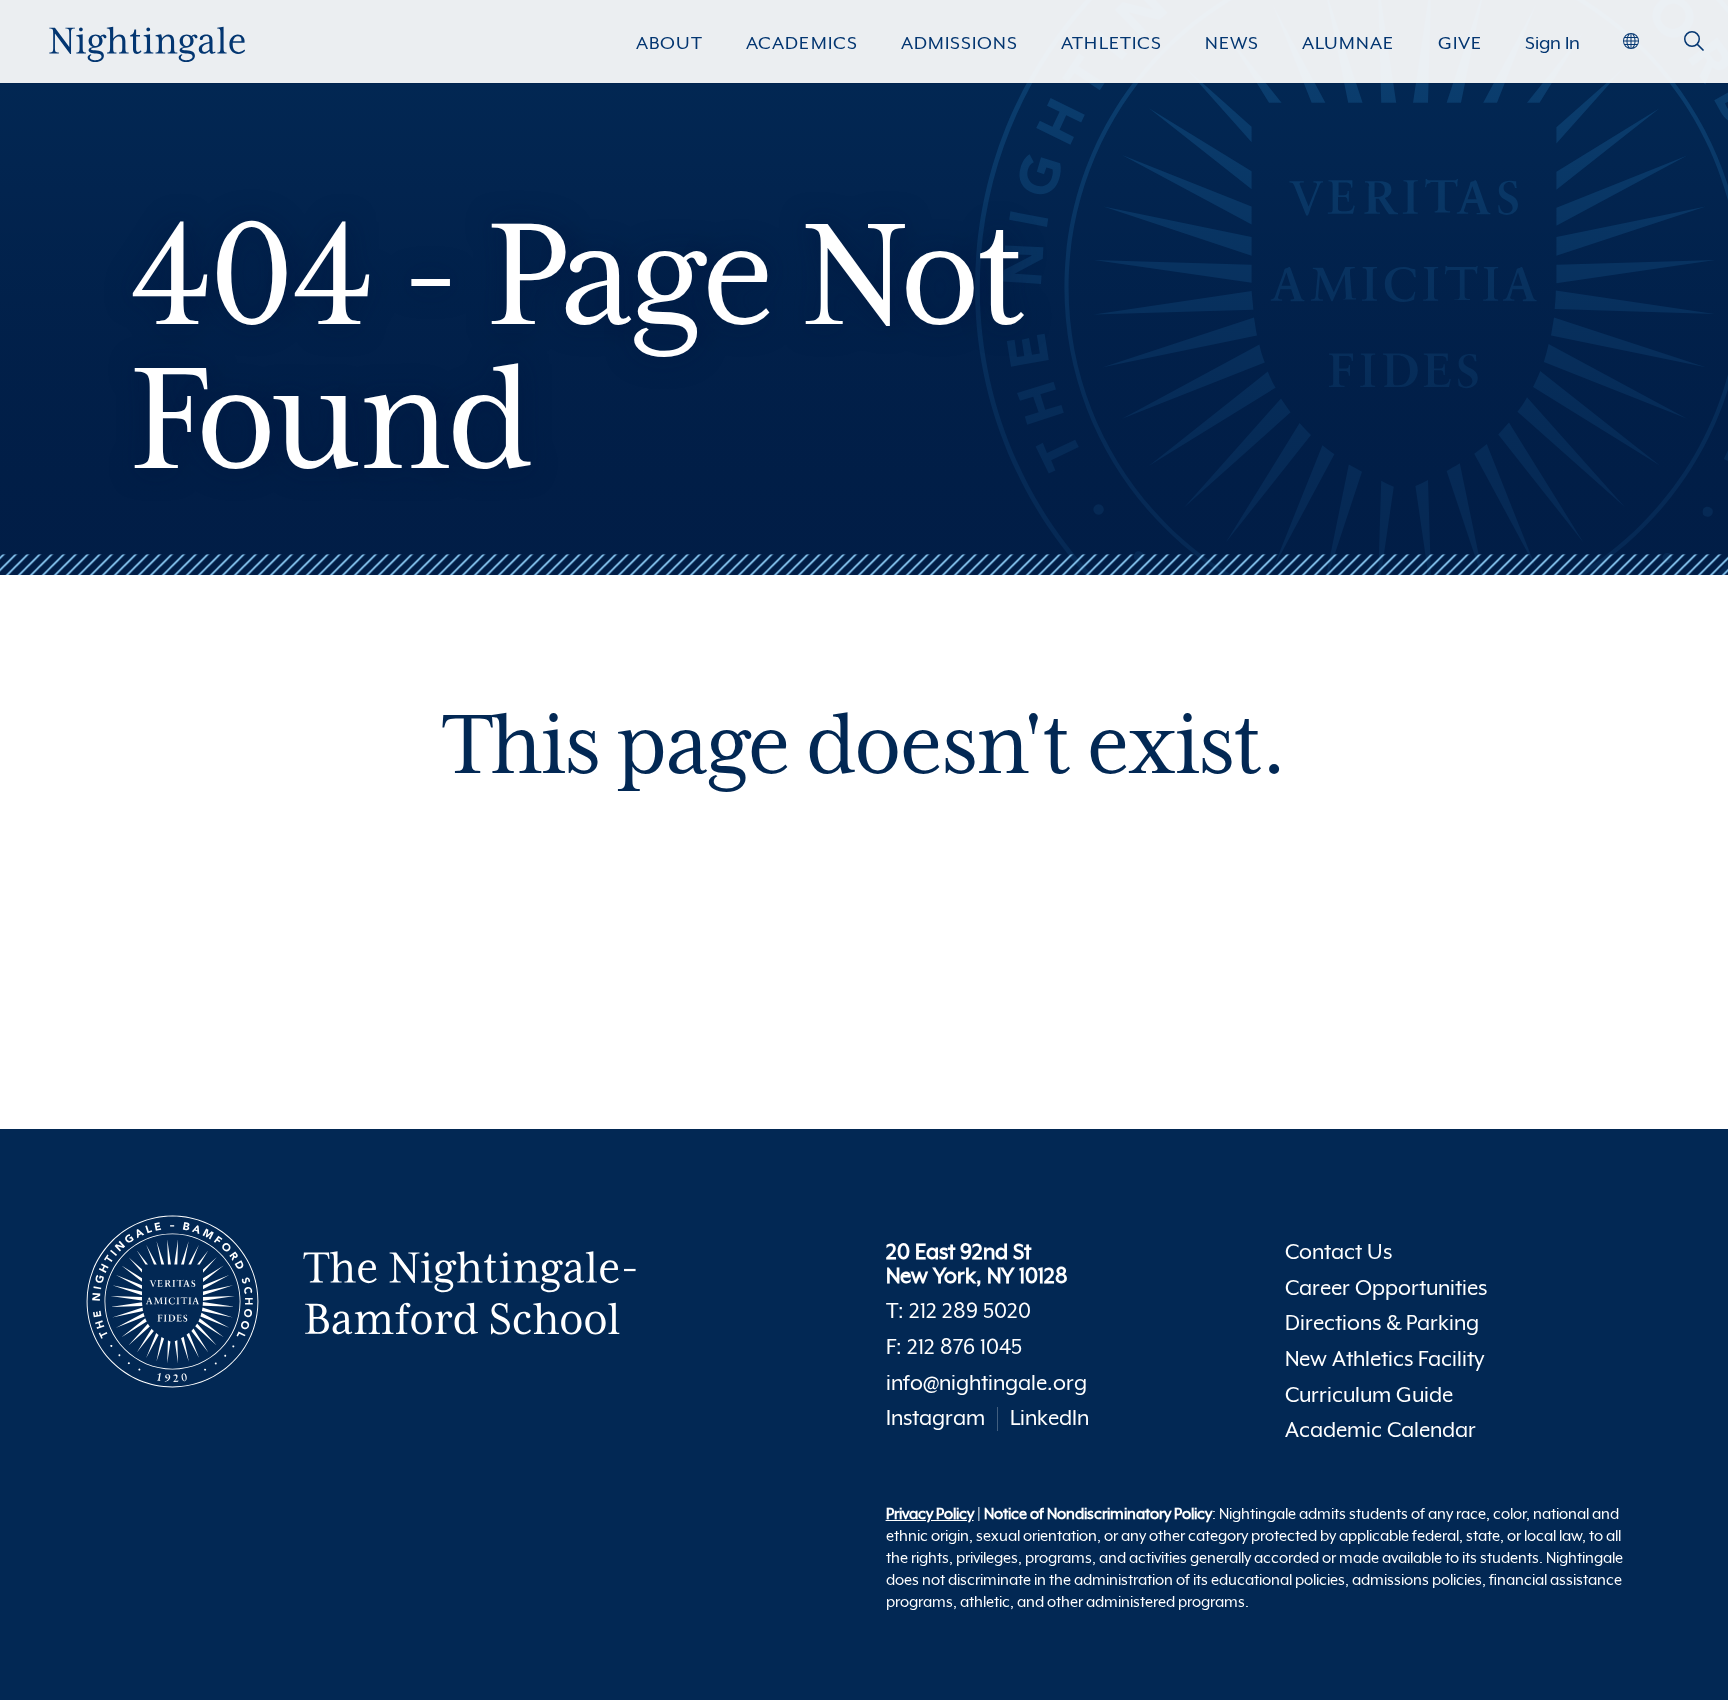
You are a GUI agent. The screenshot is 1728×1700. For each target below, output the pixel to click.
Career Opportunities (1386, 1288)
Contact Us (1338, 1252)
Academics (801, 43)
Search (1694, 49)
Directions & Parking (1382, 1323)
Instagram (935, 1418)
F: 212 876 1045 (954, 1347)
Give (1460, 43)
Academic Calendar (1380, 1430)
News (1232, 43)
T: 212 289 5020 (958, 1311)
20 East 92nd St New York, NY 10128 (977, 1264)
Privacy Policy (930, 1513)
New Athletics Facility (1384, 1359)
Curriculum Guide (1369, 1395)
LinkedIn (1049, 1418)
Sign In (1552, 42)
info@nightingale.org (986, 1383)
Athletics (1111, 43)
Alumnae (1348, 43)
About (669, 43)
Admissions (959, 43)
